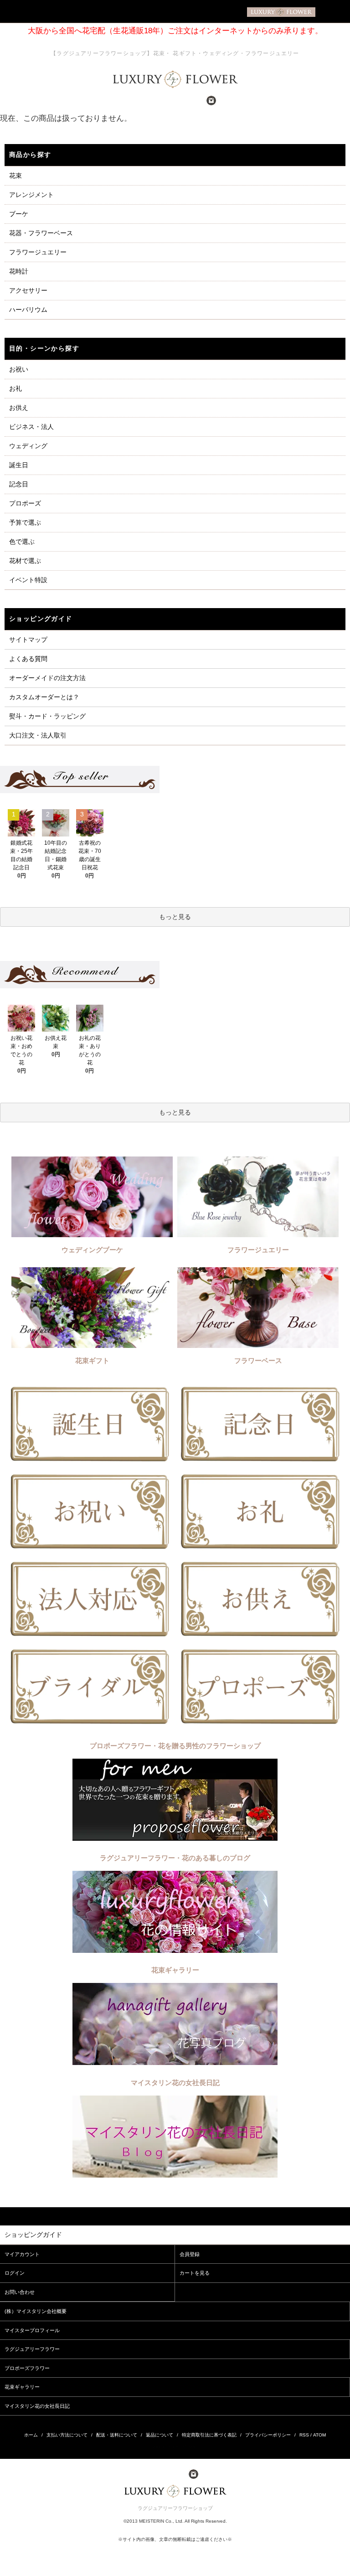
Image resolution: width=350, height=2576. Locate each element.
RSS (304, 2435)
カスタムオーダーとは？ (44, 697)
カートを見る (195, 2273)
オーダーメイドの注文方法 (47, 678)
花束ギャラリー (22, 2387)
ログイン (15, 2273)
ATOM (319, 2435)
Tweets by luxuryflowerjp (175, 2446)
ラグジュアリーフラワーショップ (175, 2508)
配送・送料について (117, 2435)
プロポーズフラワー (27, 2368)
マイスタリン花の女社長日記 (37, 2406)
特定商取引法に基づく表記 (209, 2435)
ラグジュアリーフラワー (32, 2349)
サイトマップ (28, 640)
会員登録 (190, 2254)
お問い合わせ (20, 2292)
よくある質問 (28, 659)
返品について (160, 2435)
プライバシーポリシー (268, 2435)
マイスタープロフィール (32, 2330)
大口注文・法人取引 (38, 735)
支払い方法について (67, 2435)
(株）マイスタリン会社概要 (36, 2311)
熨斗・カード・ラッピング (47, 716)
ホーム (31, 2435)
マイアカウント (22, 2254)
